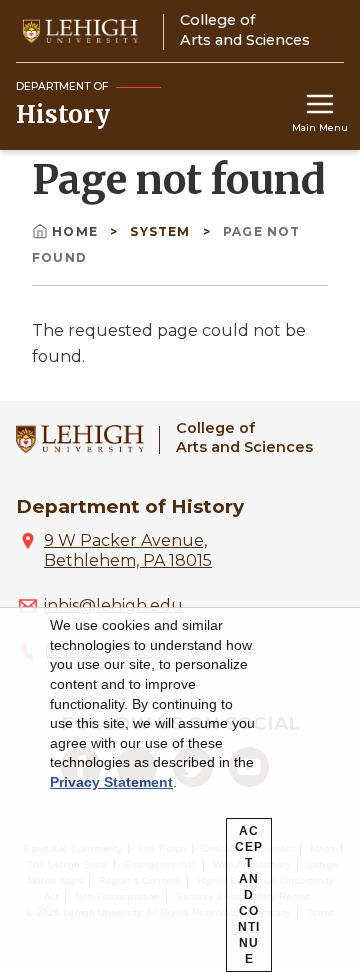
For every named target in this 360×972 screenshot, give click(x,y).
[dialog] (180, 790)
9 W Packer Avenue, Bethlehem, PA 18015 (128, 550)
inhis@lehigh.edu (113, 605)
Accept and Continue (249, 895)
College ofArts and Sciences (244, 437)
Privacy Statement (111, 782)
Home (77, 231)
